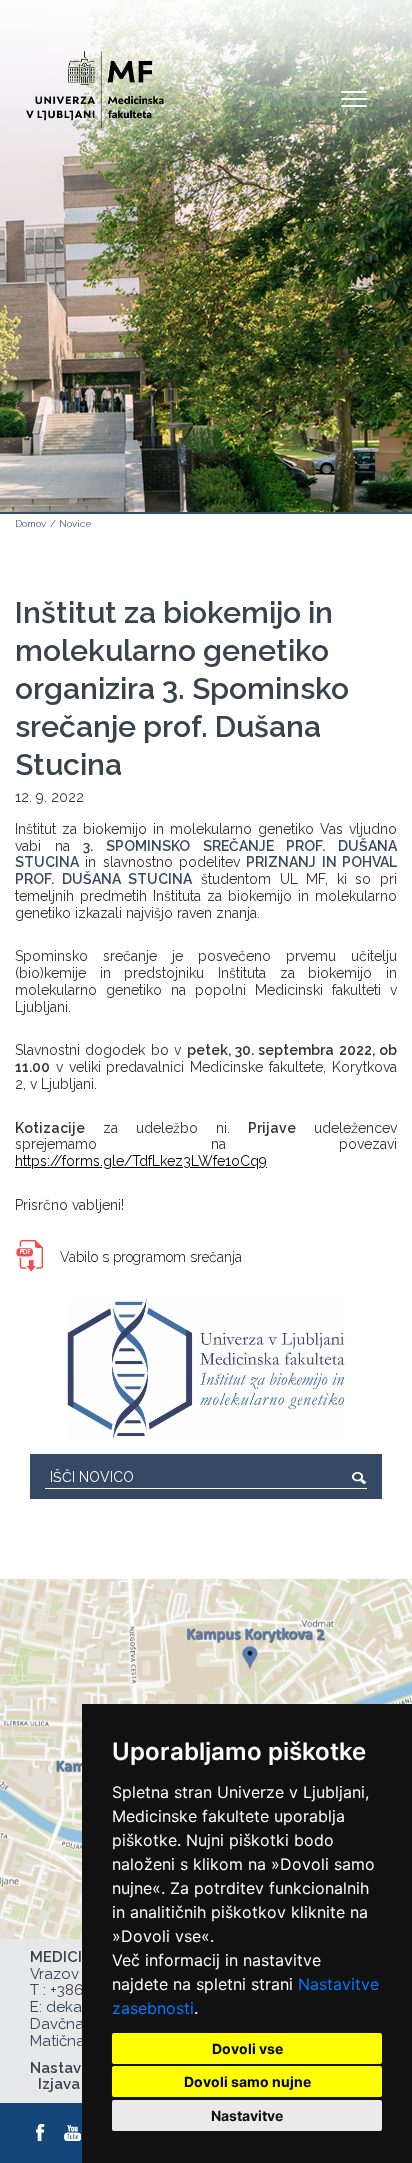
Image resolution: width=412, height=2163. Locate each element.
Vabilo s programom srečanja (151, 1257)
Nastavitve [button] (247, 2115)
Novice (75, 523)
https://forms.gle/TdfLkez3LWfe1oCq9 (141, 1161)
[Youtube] (73, 2133)
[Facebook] (41, 2133)
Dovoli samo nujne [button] (247, 2081)
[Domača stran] (95, 80)
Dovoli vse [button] (247, 2048)
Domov (30, 523)
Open (354, 98)
